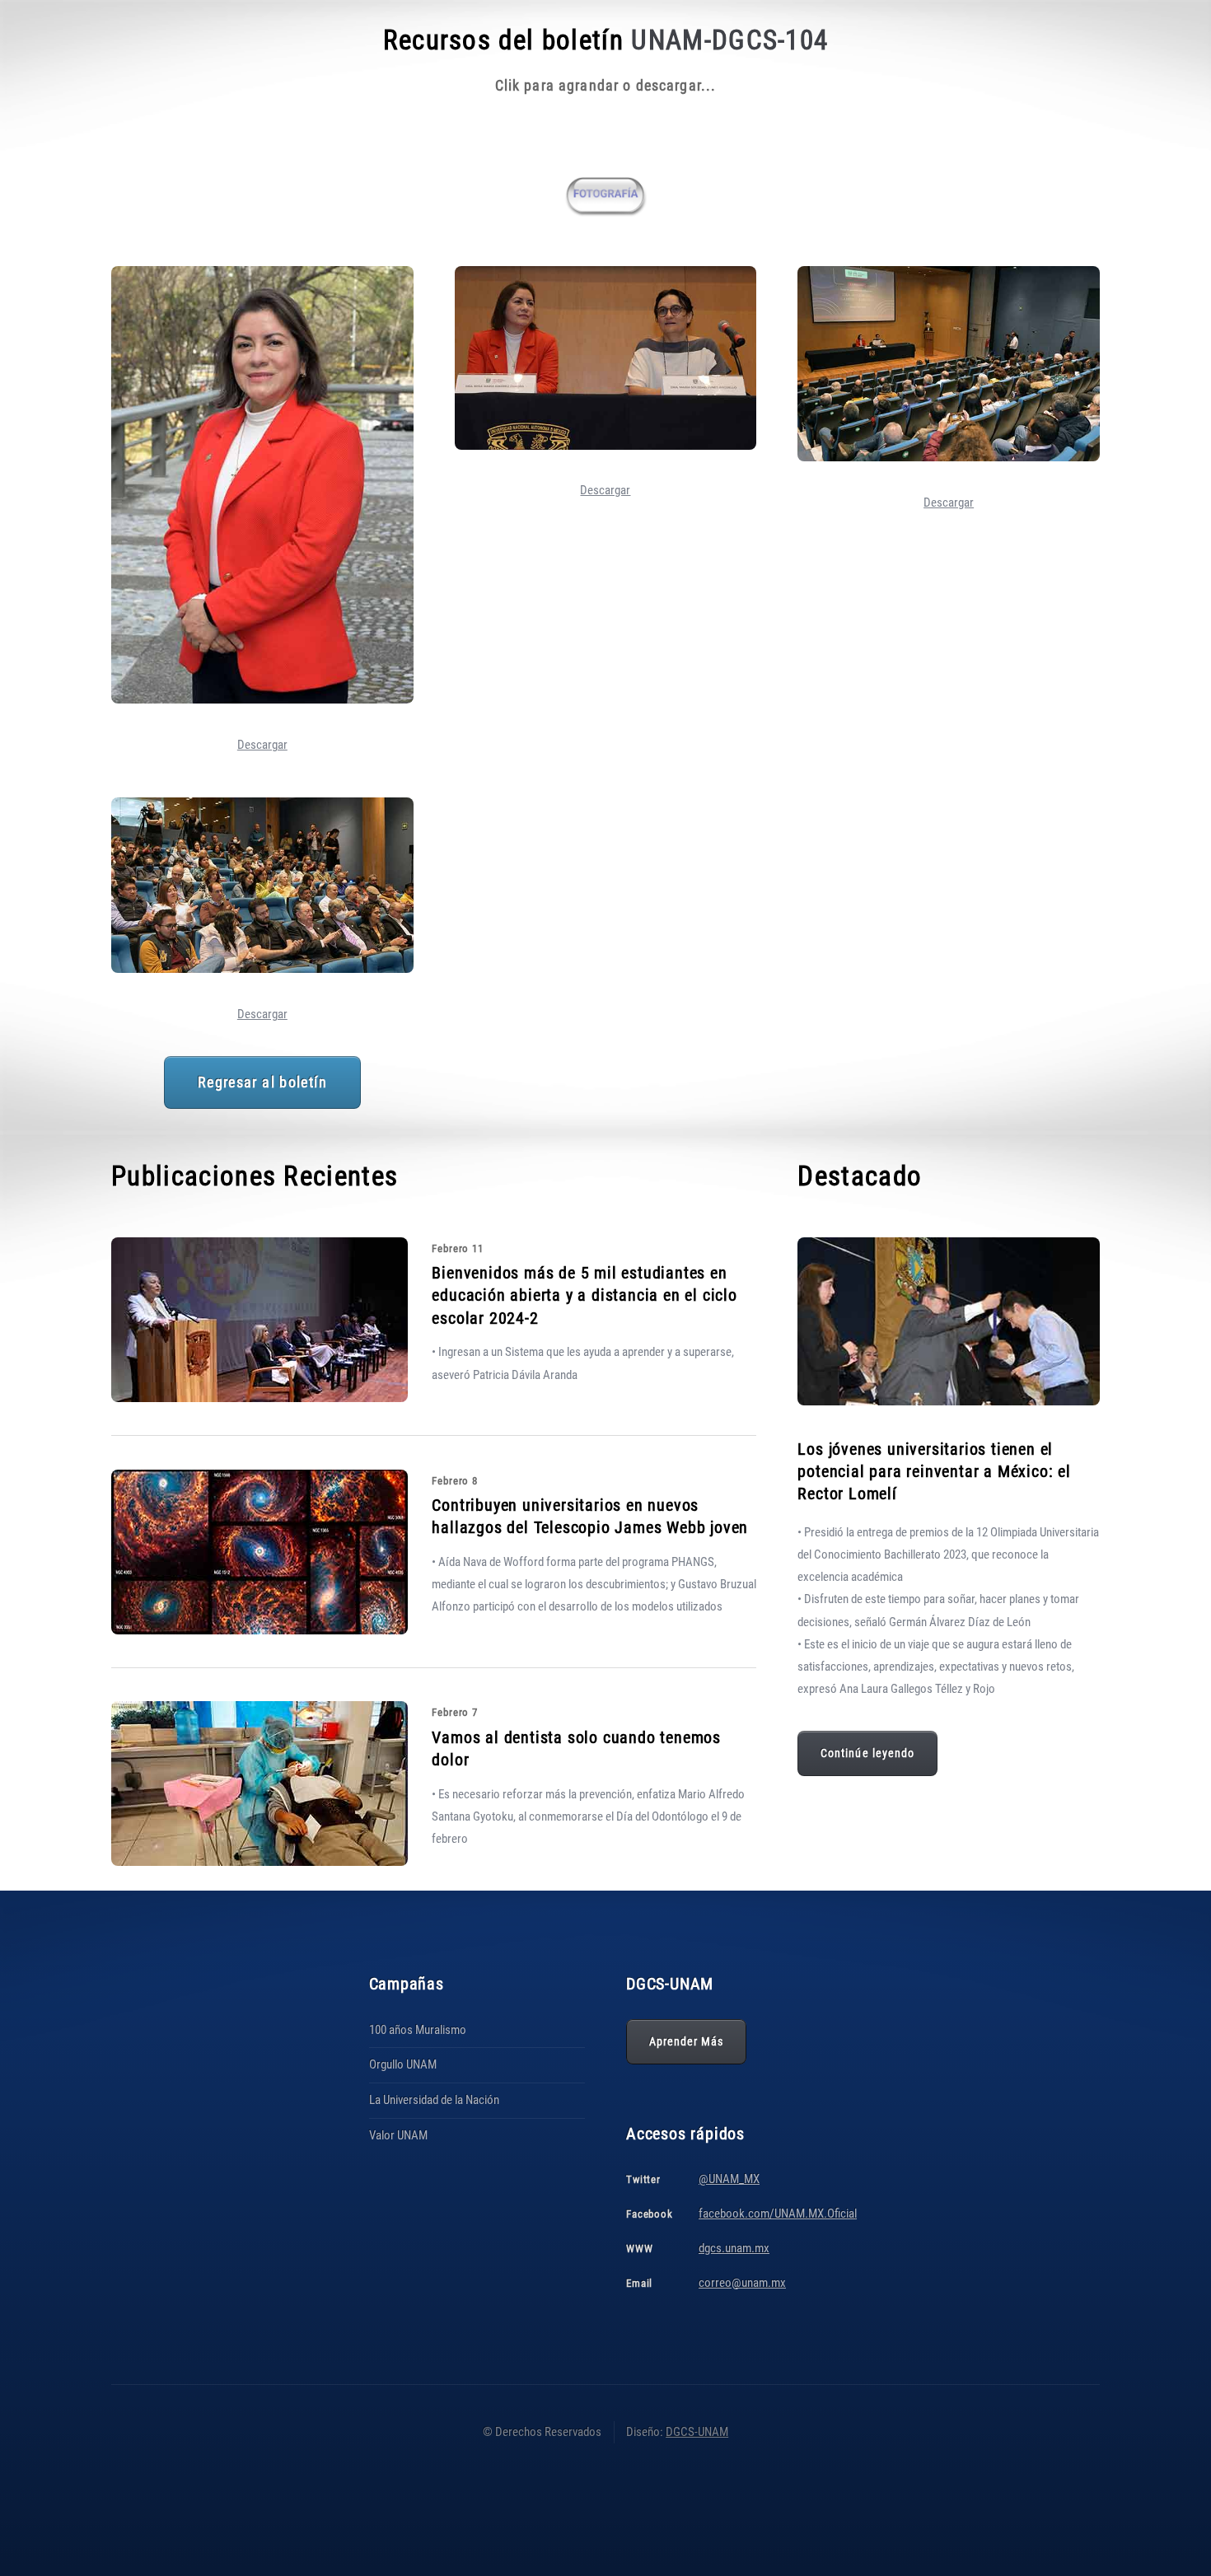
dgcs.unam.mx (734, 2248)
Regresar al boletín (262, 1082)
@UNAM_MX (729, 2179)
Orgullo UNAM (403, 2064)
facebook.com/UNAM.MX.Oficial (778, 2214)
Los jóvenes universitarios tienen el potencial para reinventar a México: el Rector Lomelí (934, 1471)
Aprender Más (687, 2041)
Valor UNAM (398, 2135)
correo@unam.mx (742, 2283)
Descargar (262, 745)
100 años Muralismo (418, 2030)
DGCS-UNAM (697, 2432)
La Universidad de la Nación (434, 2100)
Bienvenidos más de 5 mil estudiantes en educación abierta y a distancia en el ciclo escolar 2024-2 (584, 1295)
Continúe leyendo (867, 1753)
